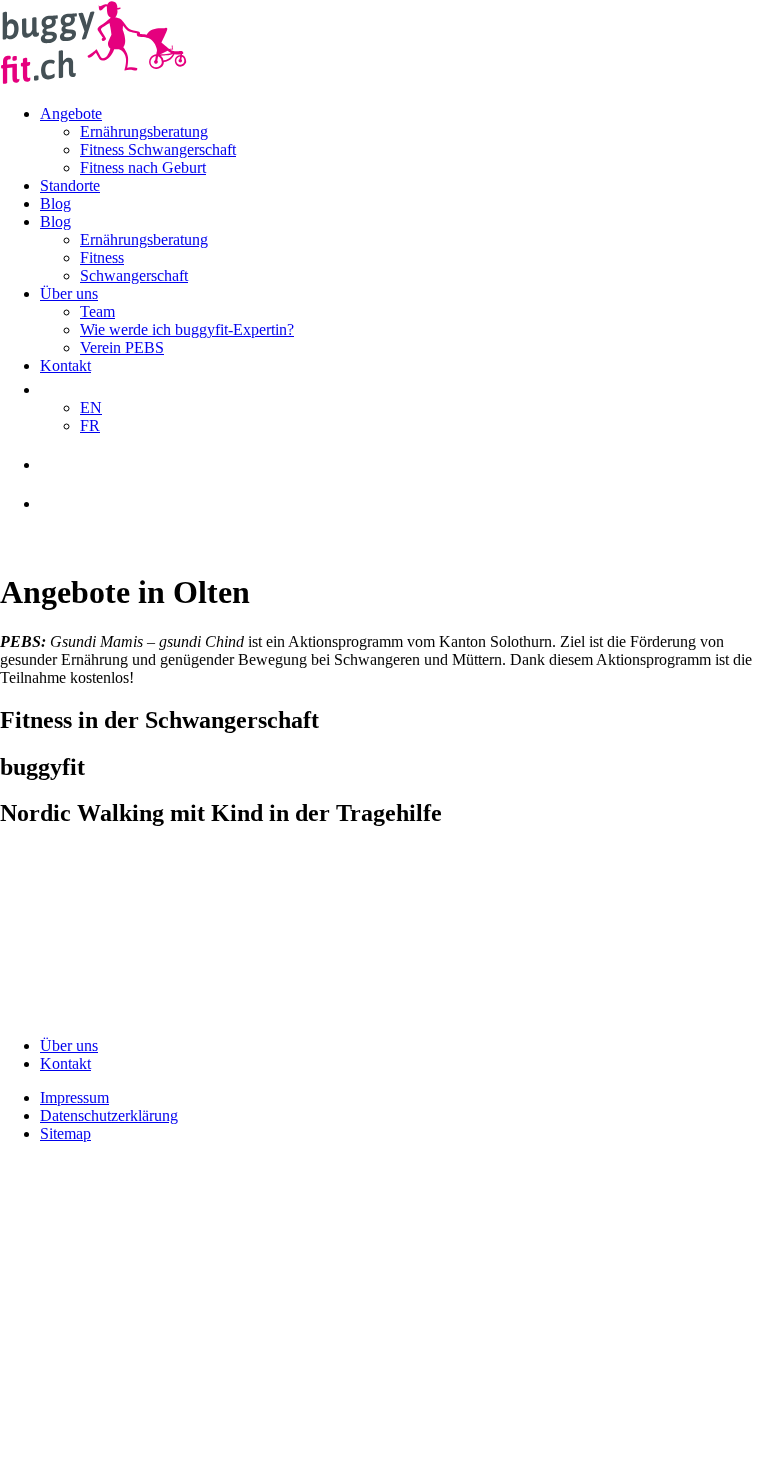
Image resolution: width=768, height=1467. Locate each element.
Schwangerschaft (134, 275)
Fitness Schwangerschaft (158, 149)
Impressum (74, 1097)
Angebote (71, 113)
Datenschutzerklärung (109, 1115)
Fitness (102, 257)
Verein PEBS (122, 347)
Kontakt (65, 365)
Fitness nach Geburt (143, 167)
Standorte (70, 185)
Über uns (69, 293)
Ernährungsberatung (144, 131)
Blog (55, 203)
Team (97, 311)
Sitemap (65, 1133)
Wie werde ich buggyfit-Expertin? (187, 329)
